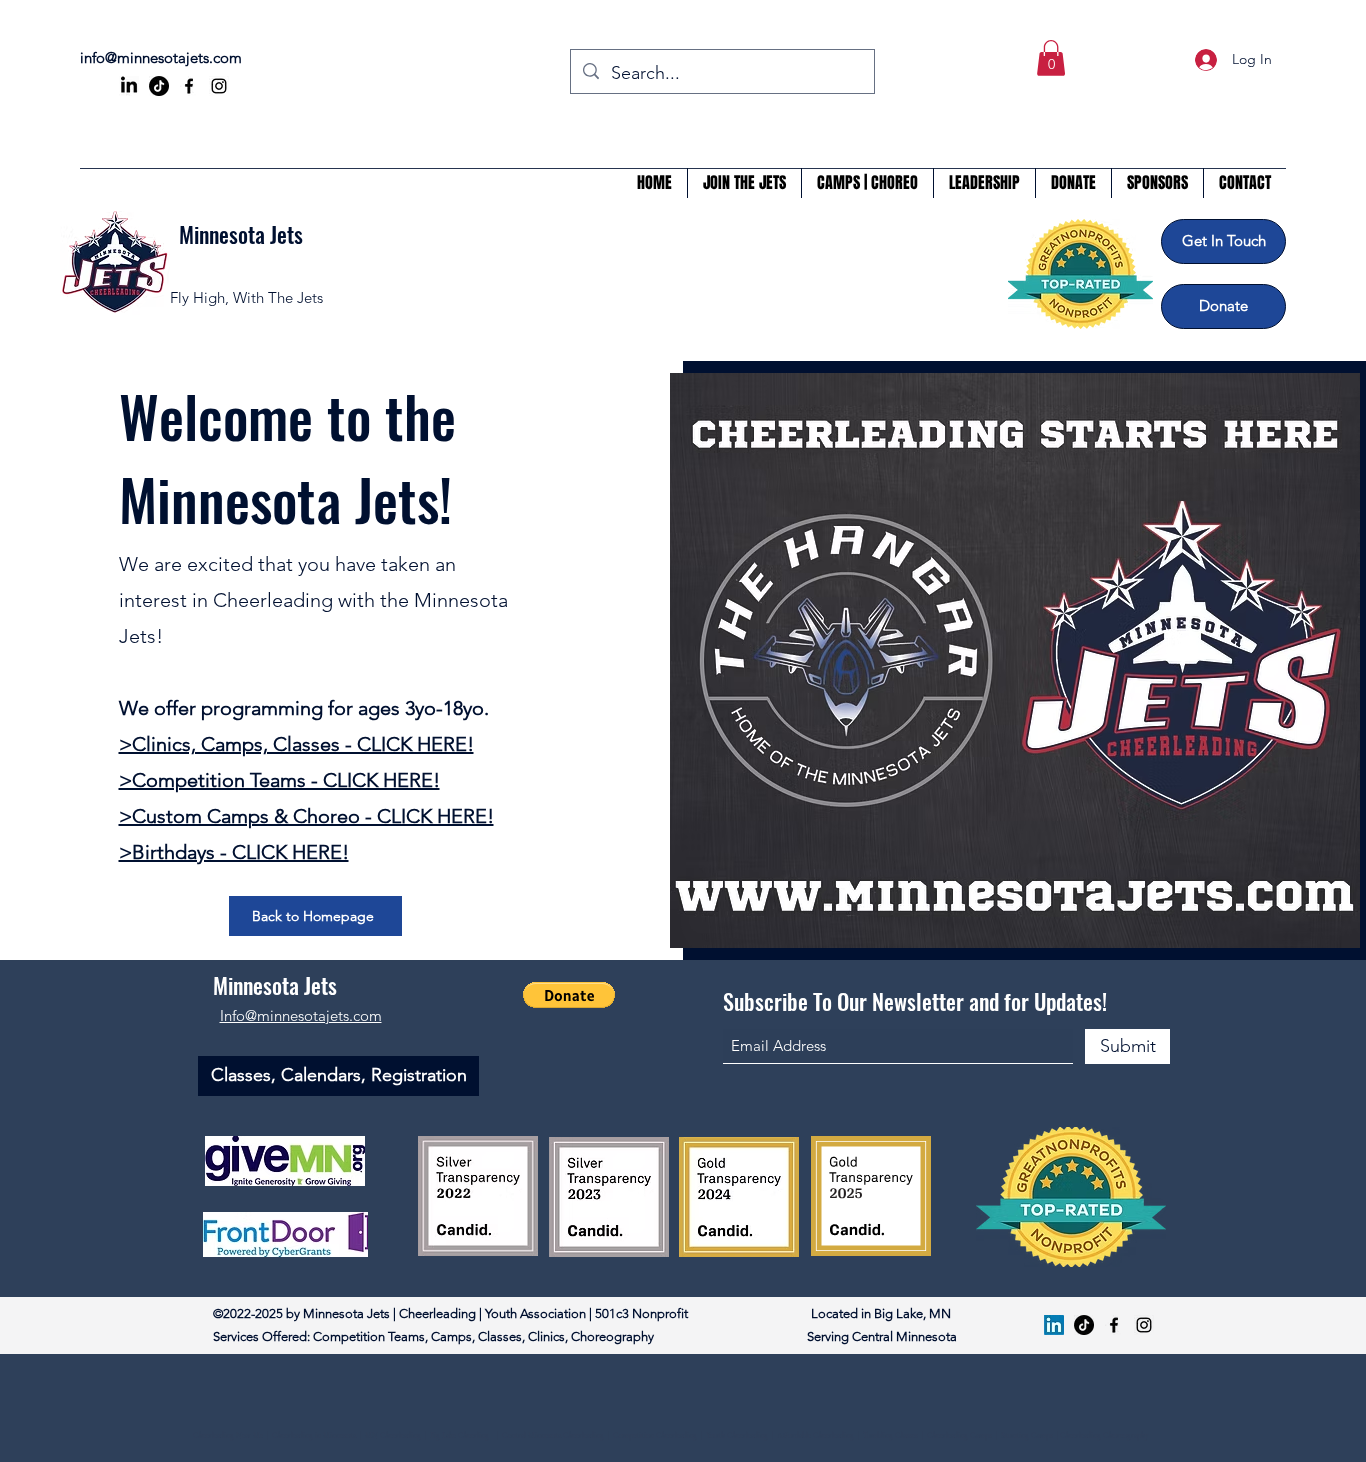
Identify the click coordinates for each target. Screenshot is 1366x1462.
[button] (1051, 58)
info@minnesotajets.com (161, 57)
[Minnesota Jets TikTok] (1084, 1325)
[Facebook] (189, 86)
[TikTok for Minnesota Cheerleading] (159, 86)
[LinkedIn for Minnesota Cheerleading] (129, 86)
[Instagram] (219, 86)
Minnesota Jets (241, 234)
